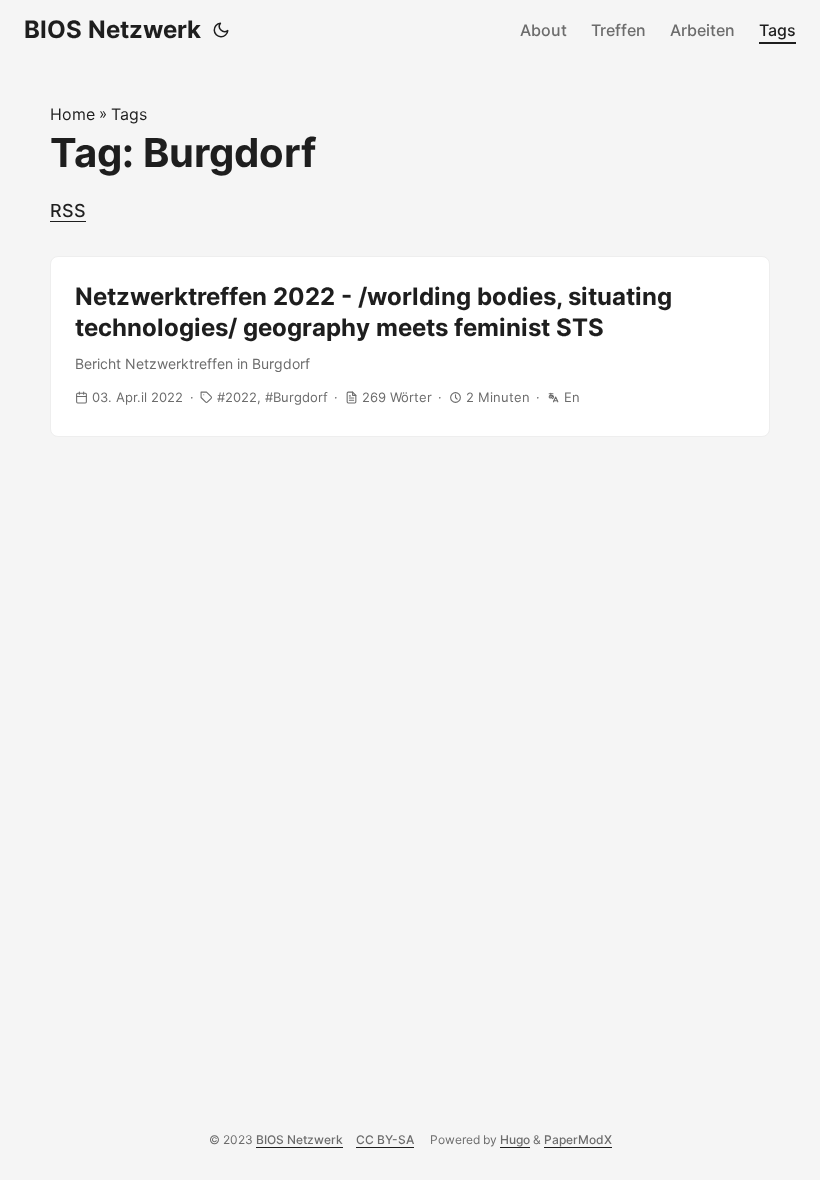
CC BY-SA (385, 1139)
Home (72, 114)
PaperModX (578, 1139)
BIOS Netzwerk (112, 29)
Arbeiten (702, 30)
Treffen (618, 30)
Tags (777, 30)
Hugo (515, 1139)
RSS (68, 210)
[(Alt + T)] (221, 30)
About (543, 30)
